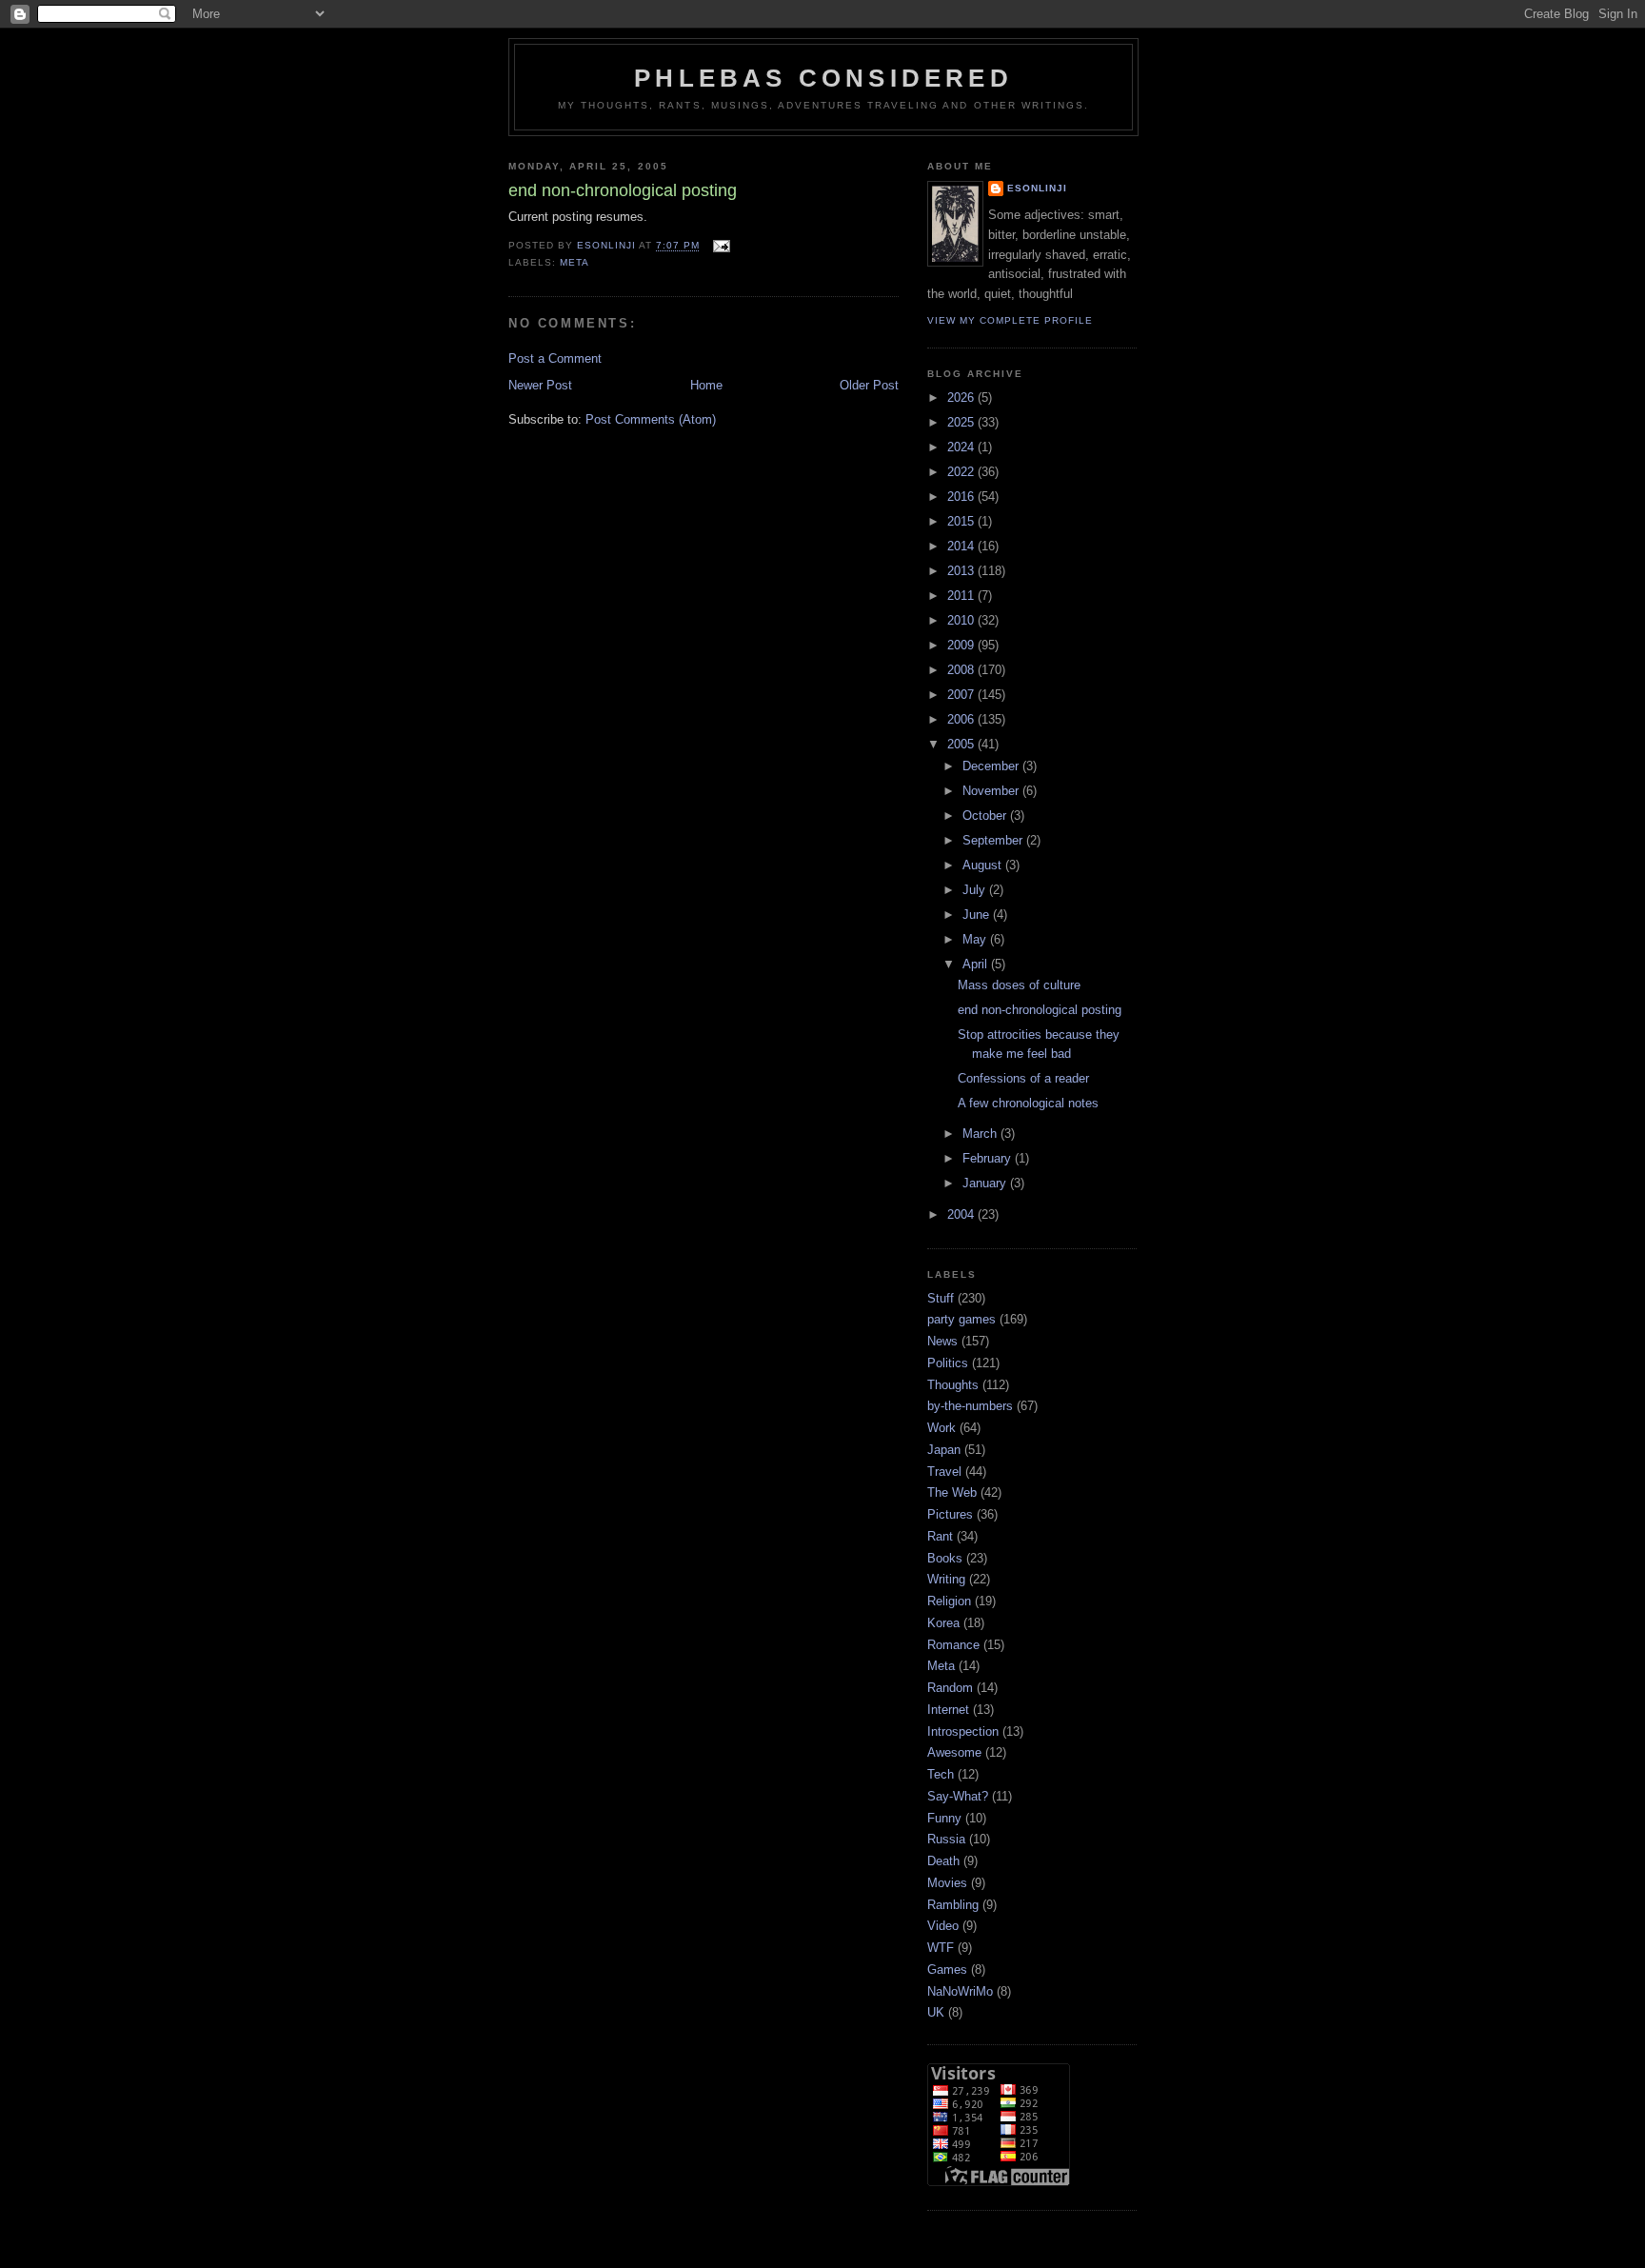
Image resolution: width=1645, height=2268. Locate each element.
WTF (941, 1948)
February (989, 1158)
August (984, 865)
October (986, 816)
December (992, 766)
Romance (953, 1645)
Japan (944, 1450)
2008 (962, 670)
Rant (940, 1536)
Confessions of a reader (1023, 1078)
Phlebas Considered (823, 78)
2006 (962, 719)
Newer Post (540, 385)
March (981, 1134)
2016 (962, 497)
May (976, 939)
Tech (941, 1774)
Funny (944, 1818)
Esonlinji (1037, 188)
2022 (962, 472)
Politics (948, 1363)
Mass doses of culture (1019, 985)
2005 (962, 744)
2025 (962, 422)
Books (945, 1558)
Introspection (963, 1731)
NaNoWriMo (960, 1991)
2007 (962, 695)
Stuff (941, 1298)
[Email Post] (720, 246)
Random (950, 1688)
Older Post (869, 385)
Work (941, 1428)
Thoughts (953, 1385)
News (942, 1341)
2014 (962, 546)
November (992, 791)
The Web (952, 1492)
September (994, 840)
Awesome (954, 1752)
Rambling (953, 1905)
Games (947, 1970)
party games (961, 1319)
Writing (946, 1579)
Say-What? (958, 1796)
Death (943, 1861)
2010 (962, 620)
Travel (944, 1472)
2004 (962, 1214)
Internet (948, 1710)
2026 (962, 398)
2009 (962, 645)
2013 (962, 571)
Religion (949, 1601)
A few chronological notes (1028, 1103)
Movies (947, 1883)
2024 (962, 447)
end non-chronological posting (1040, 1010)
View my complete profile (1010, 320)
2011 (962, 596)
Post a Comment (555, 358)
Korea (943, 1623)
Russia (946, 1839)
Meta (575, 262)
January (986, 1183)
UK (936, 2012)
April (977, 964)
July (976, 890)
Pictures (950, 1514)
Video (943, 1926)
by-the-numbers (970, 1406)
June (978, 915)
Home (706, 385)
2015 (962, 521)
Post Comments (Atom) (651, 419)
